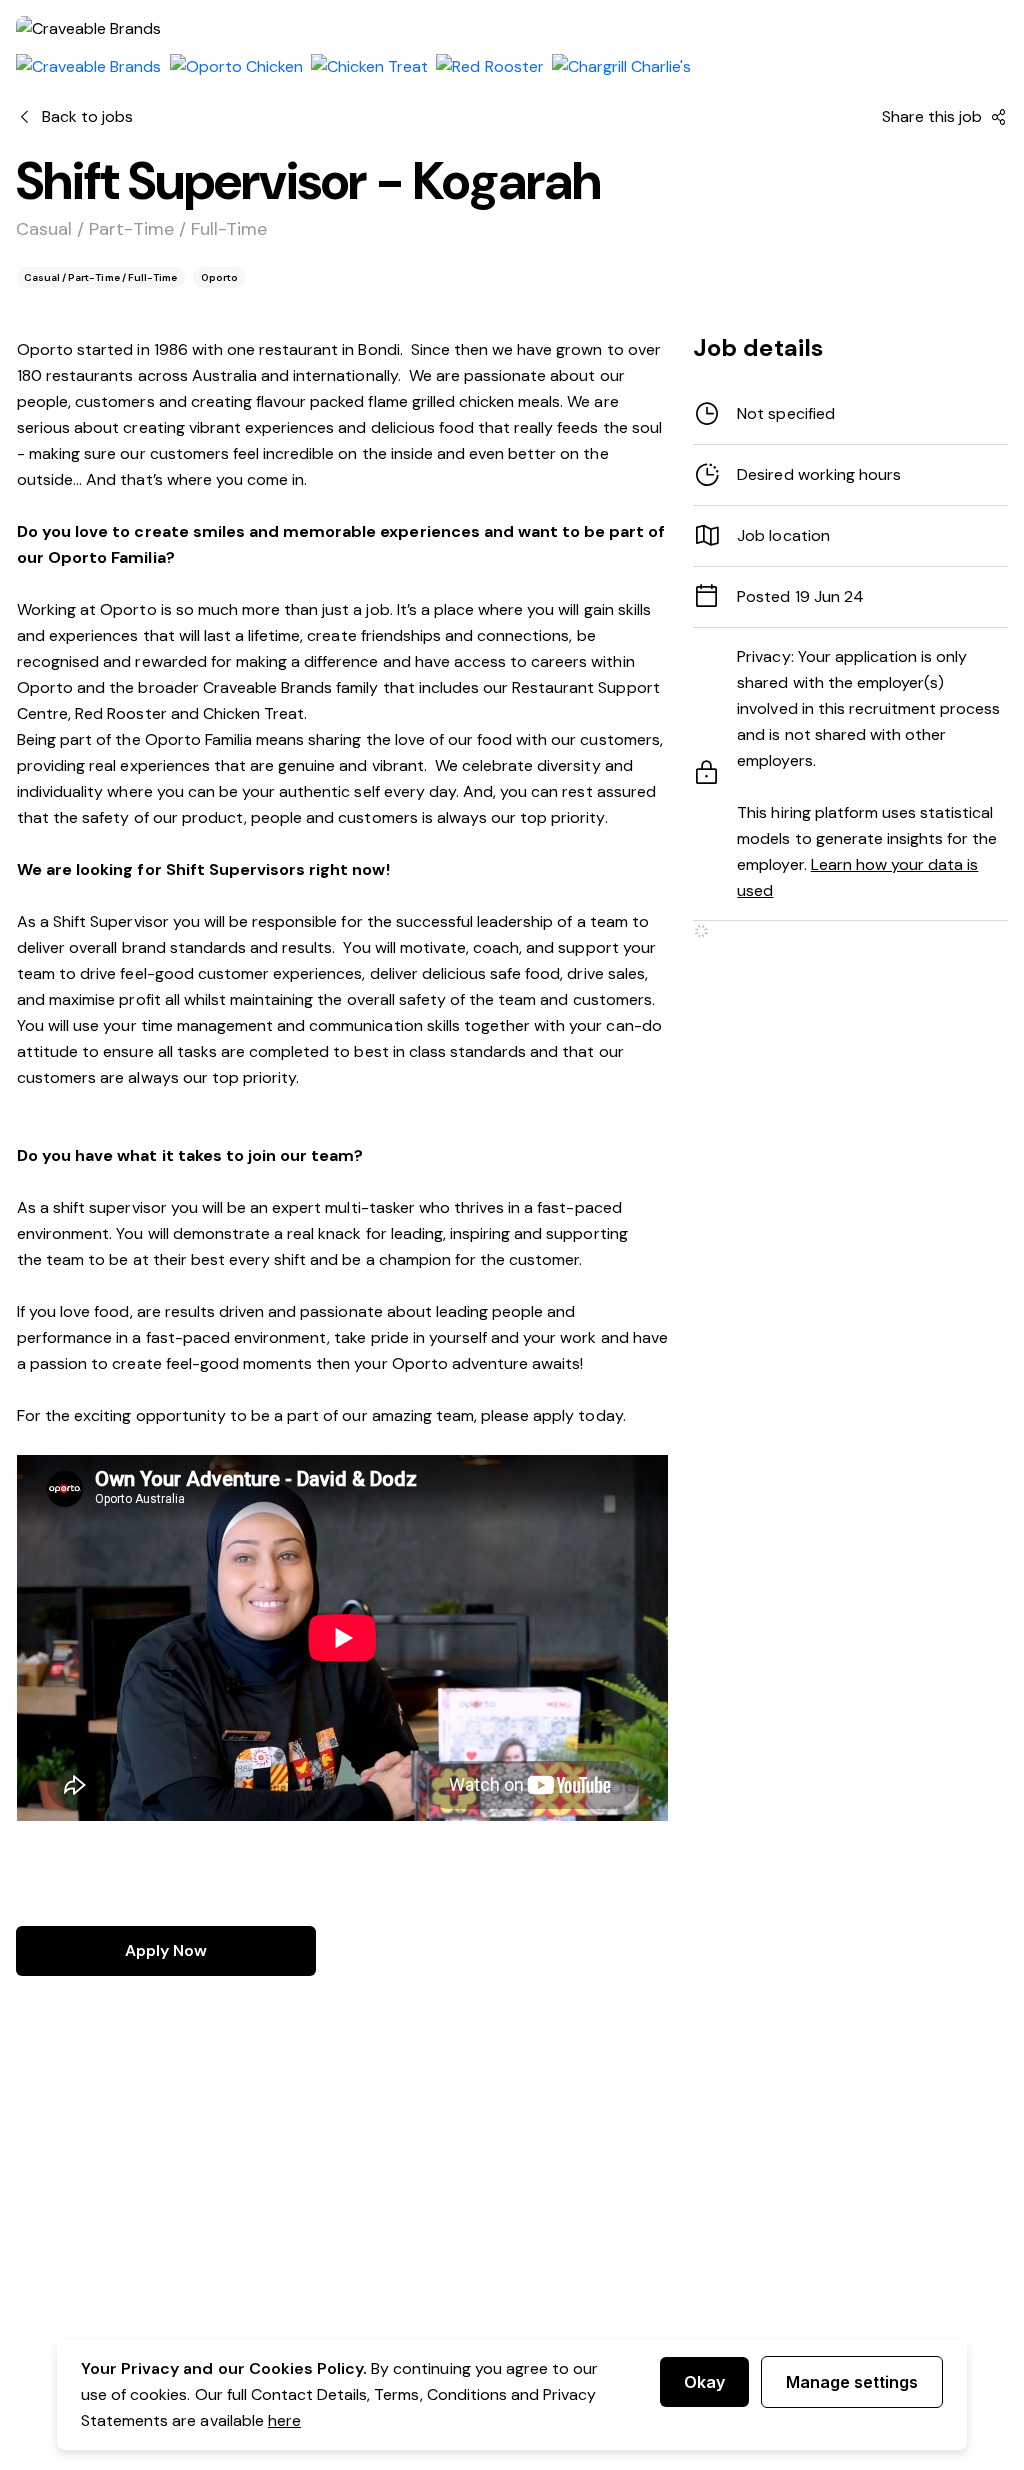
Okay (704, 2382)
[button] (850, 475)
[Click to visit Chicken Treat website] (369, 67)
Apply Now (166, 1950)
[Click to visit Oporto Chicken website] (236, 67)
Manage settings (852, 2382)
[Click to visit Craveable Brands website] (89, 67)
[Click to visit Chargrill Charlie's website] (622, 67)
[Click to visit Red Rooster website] (489, 67)
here (284, 2420)
